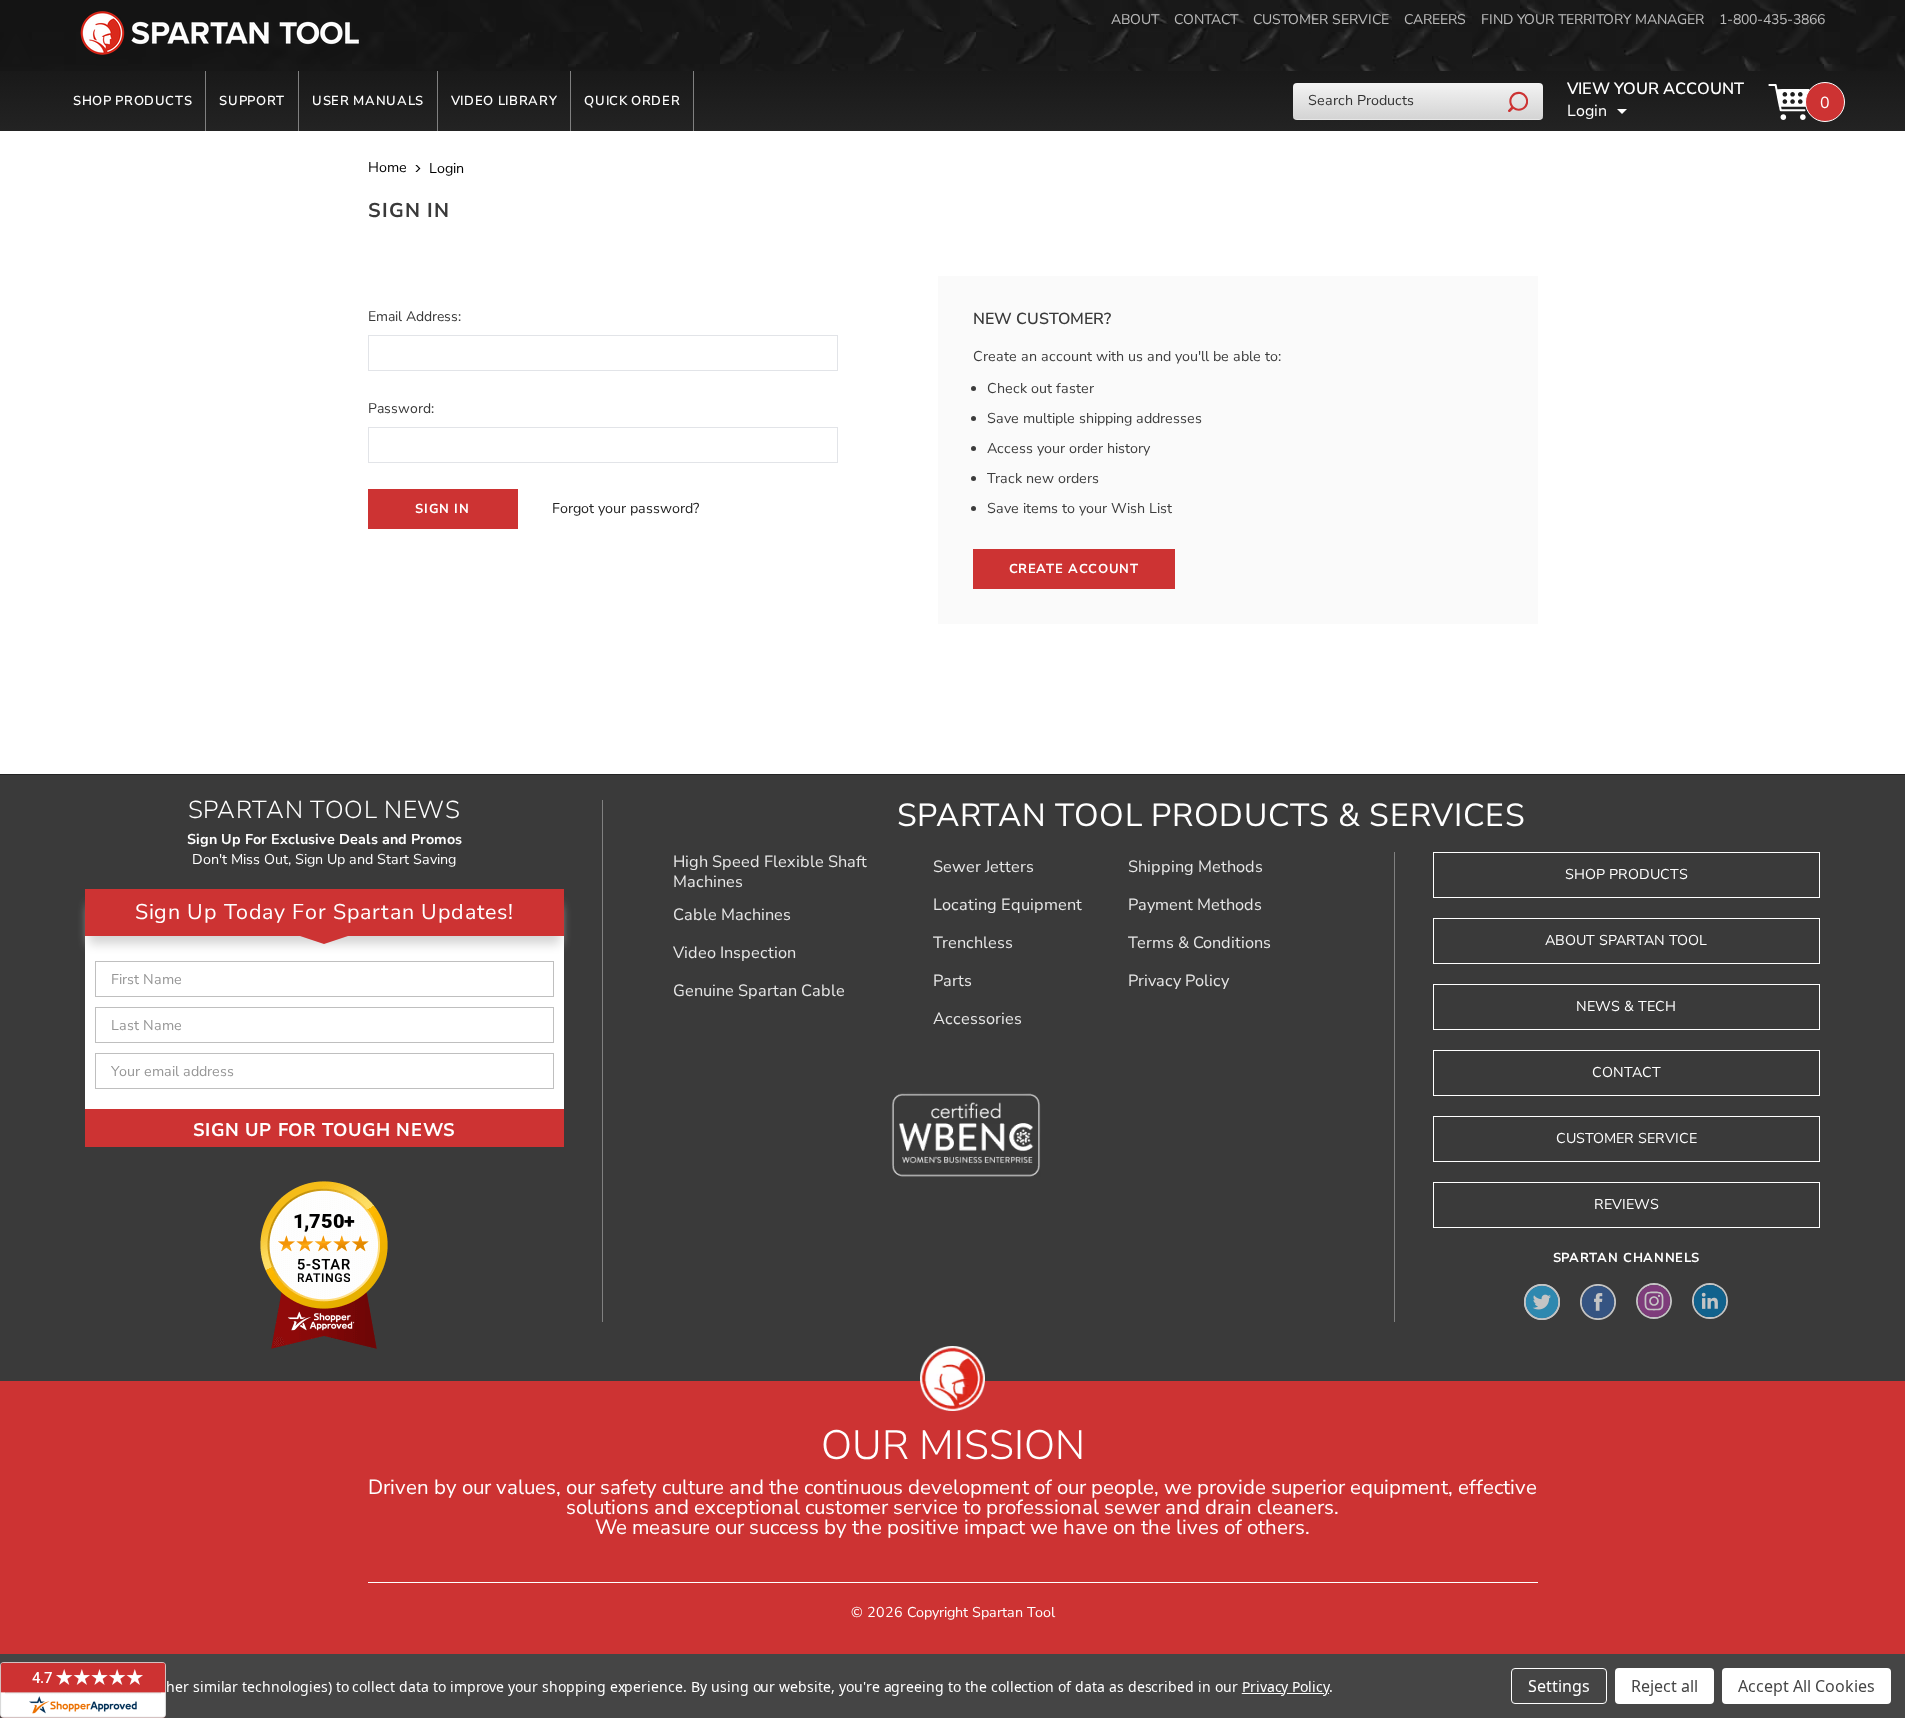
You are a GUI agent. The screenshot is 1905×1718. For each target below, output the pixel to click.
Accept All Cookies (1806, 1686)
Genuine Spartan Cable (759, 991)
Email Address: (414, 316)
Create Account (1074, 569)
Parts (952, 981)
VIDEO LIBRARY (504, 101)
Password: (401, 408)
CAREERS (1435, 19)
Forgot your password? (625, 508)
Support (252, 101)
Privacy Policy (1178, 981)
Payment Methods (1195, 905)
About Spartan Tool (1626, 940)
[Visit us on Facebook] (1598, 1301)
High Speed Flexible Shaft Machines (770, 872)
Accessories (977, 1019)
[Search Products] (1520, 101)
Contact (1626, 1072)
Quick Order (632, 101)
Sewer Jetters (983, 867)
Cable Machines (732, 915)
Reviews (1626, 1204)
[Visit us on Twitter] (1542, 1301)
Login (1587, 111)
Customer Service (1626, 1138)
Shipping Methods (1195, 867)
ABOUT (1135, 19)
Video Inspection (734, 953)
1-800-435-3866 (1772, 19)
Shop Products (132, 101)
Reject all (1664, 1686)
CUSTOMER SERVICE (1321, 19)
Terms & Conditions (1199, 943)
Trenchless (973, 943)
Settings (1559, 1686)
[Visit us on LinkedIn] (1710, 1301)
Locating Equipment (1007, 905)
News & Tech (1626, 1006)
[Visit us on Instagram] (1654, 1301)
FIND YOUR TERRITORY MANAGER (1592, 19)
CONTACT (1206, 19)
